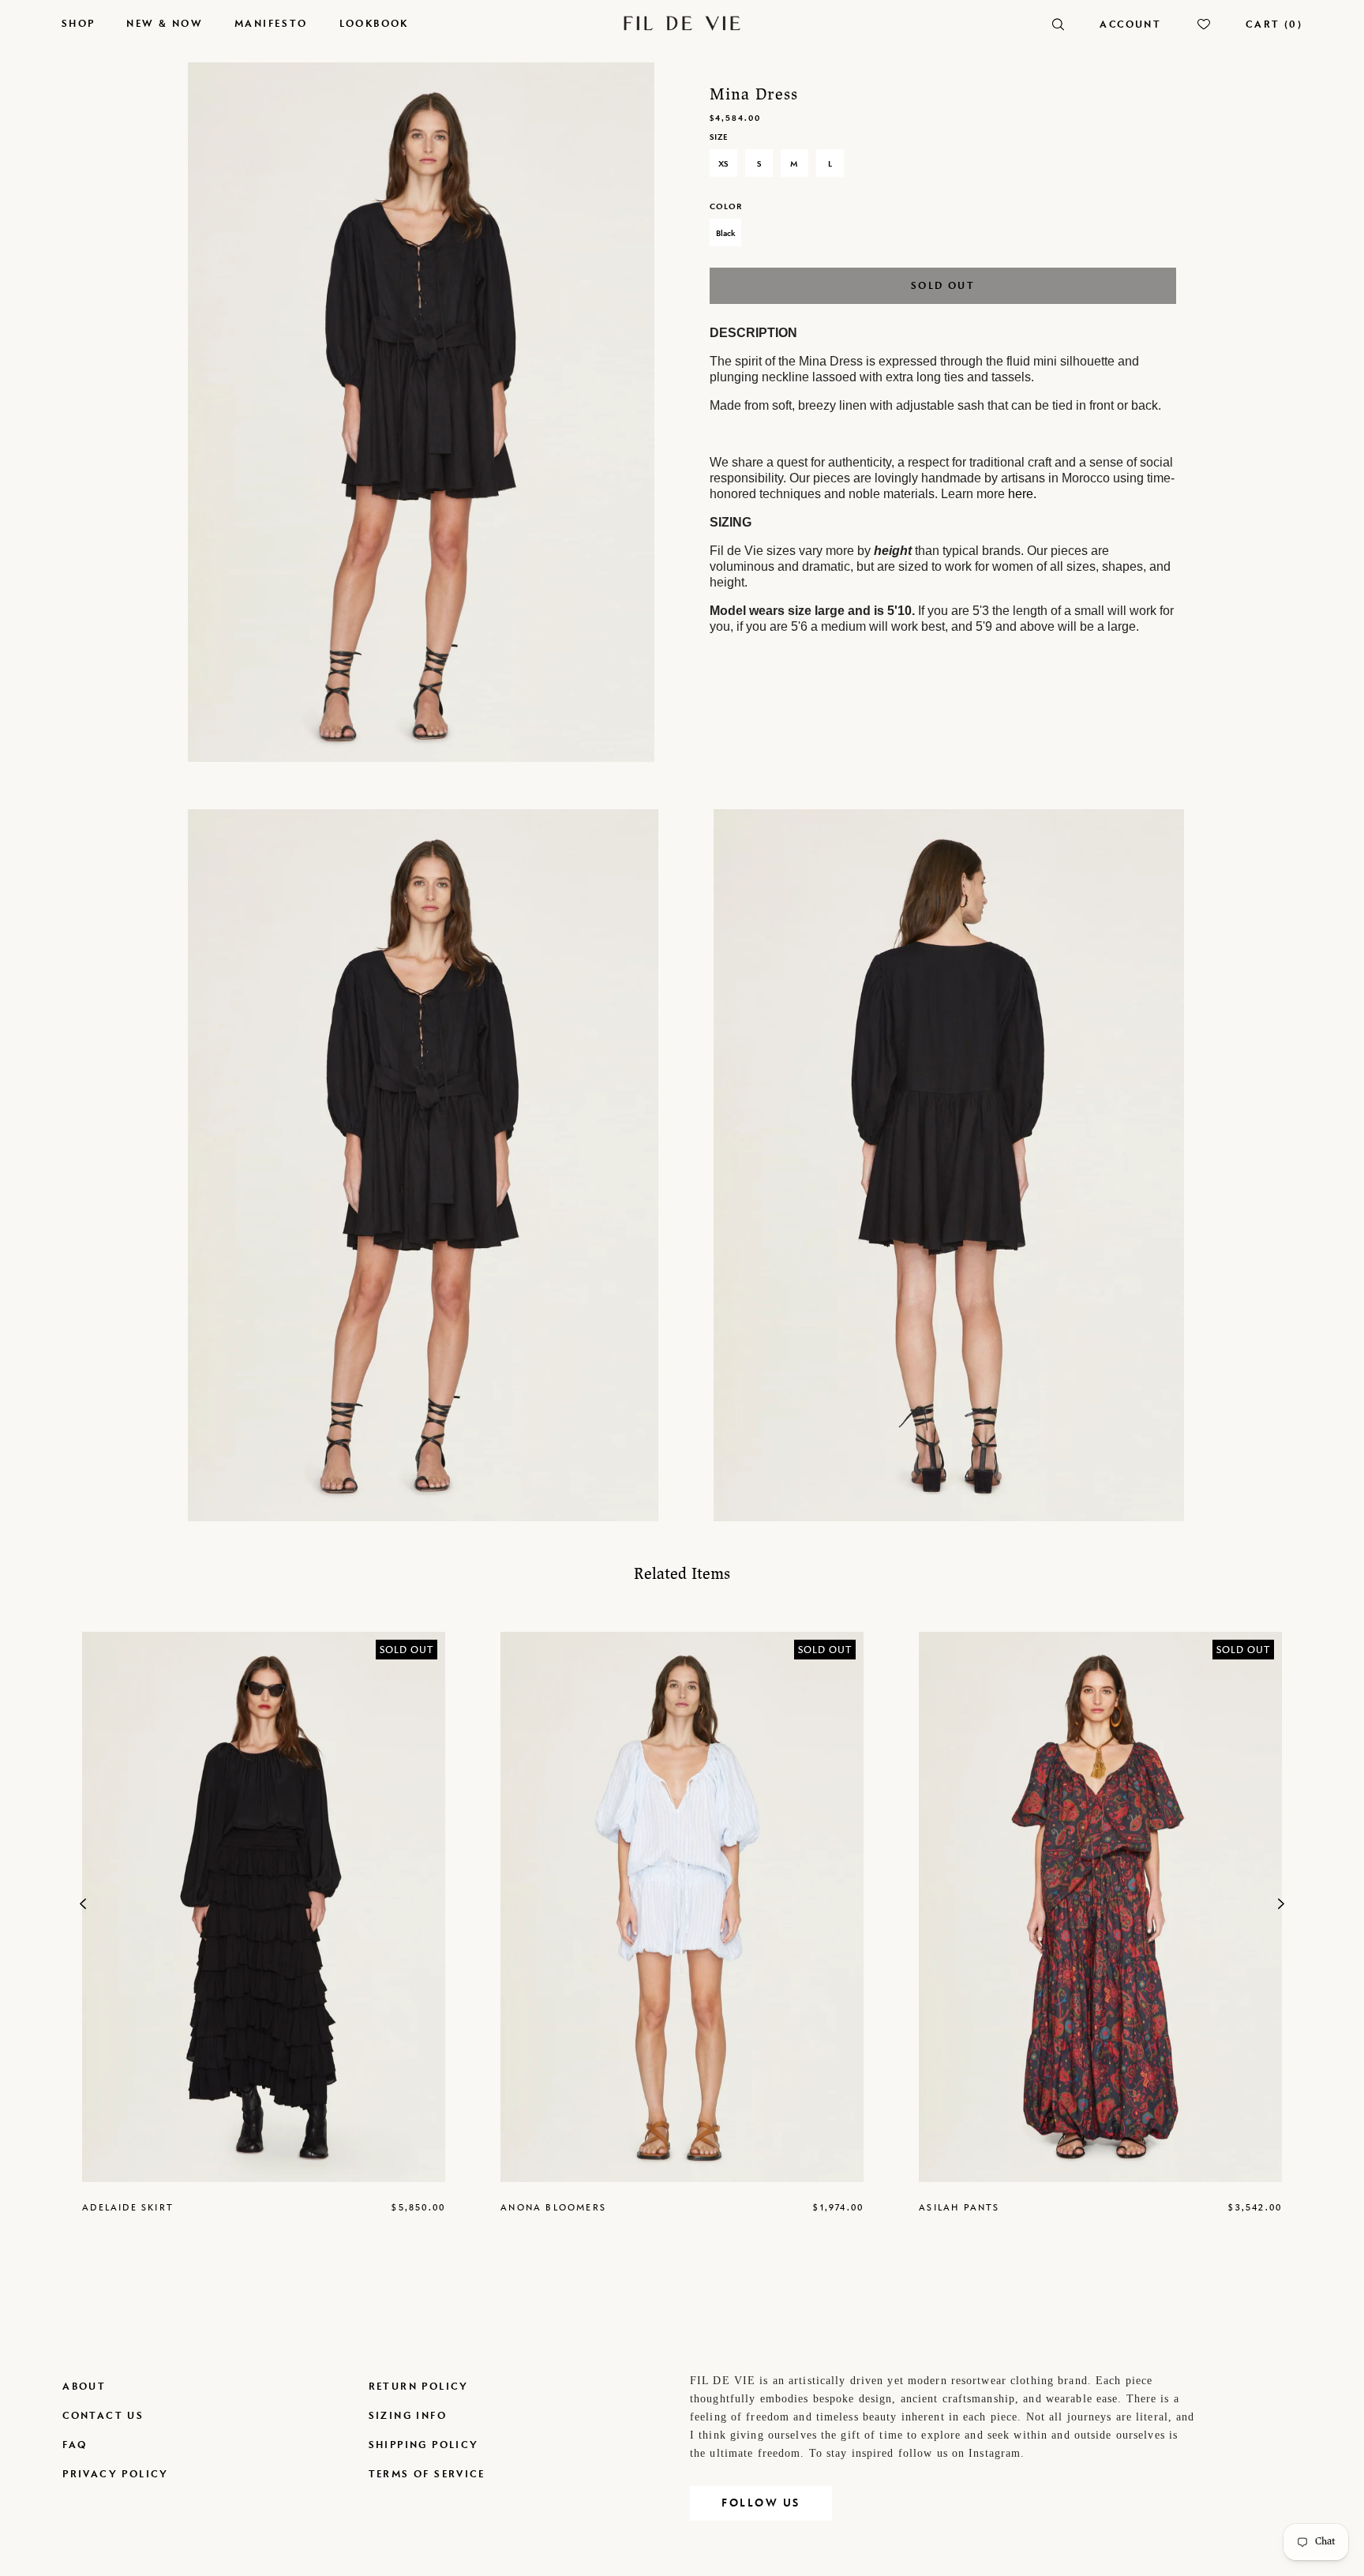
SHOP (79, 23)
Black (725, 233)
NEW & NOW (165, 23)
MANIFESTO (271, 23)
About (84, 2386)
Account (1130, 24)
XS (723, 163)
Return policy (419, 2386)
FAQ (75, 2445)
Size (719, 137)
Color (726, 206)
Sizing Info (408, 2415)
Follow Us (761, 2503)
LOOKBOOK (374, 23)
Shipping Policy (424, 2445)
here (1021, 494)
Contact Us (103, 2415)
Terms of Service (427, 2474)
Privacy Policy (116, 2474)
